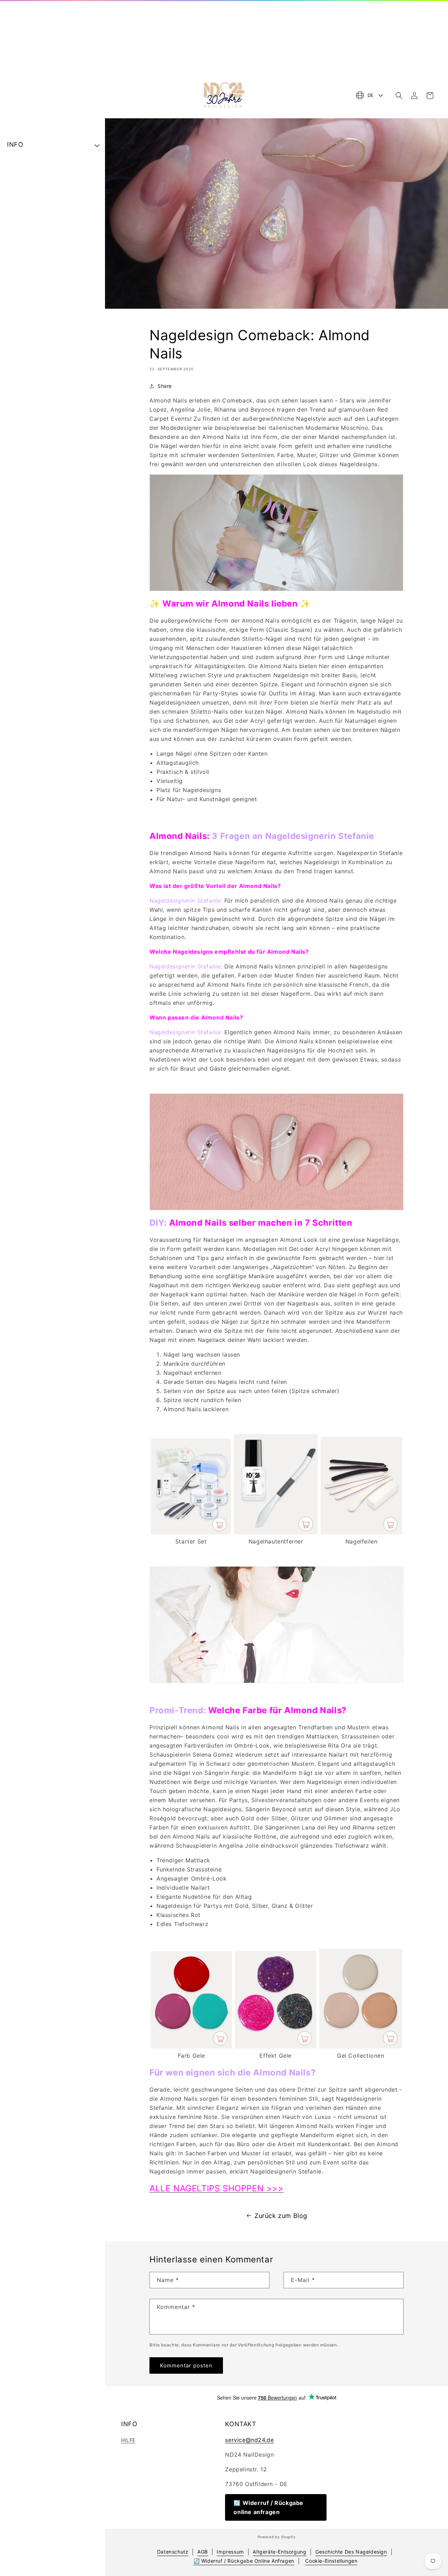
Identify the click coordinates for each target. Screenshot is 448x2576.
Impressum (230, 2552)
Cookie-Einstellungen (331, 2561)
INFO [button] (15, 144)
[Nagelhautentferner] (276, 1532)
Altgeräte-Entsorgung (279, 2552)
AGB (203, 2552)
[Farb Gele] (191, 2046)
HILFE (128, 2440)
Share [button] (165, 386)
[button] (399, 96)
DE (371, 95)
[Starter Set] (191, 1532)
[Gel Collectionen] (361, 2046)
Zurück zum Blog (281, 2216)
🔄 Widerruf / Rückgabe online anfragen (268, 2507)
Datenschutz (173, 2552)
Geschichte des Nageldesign (351, 2552)
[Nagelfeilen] (361, 1532)
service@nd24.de (249, 2440)
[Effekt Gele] (276, 2046)
